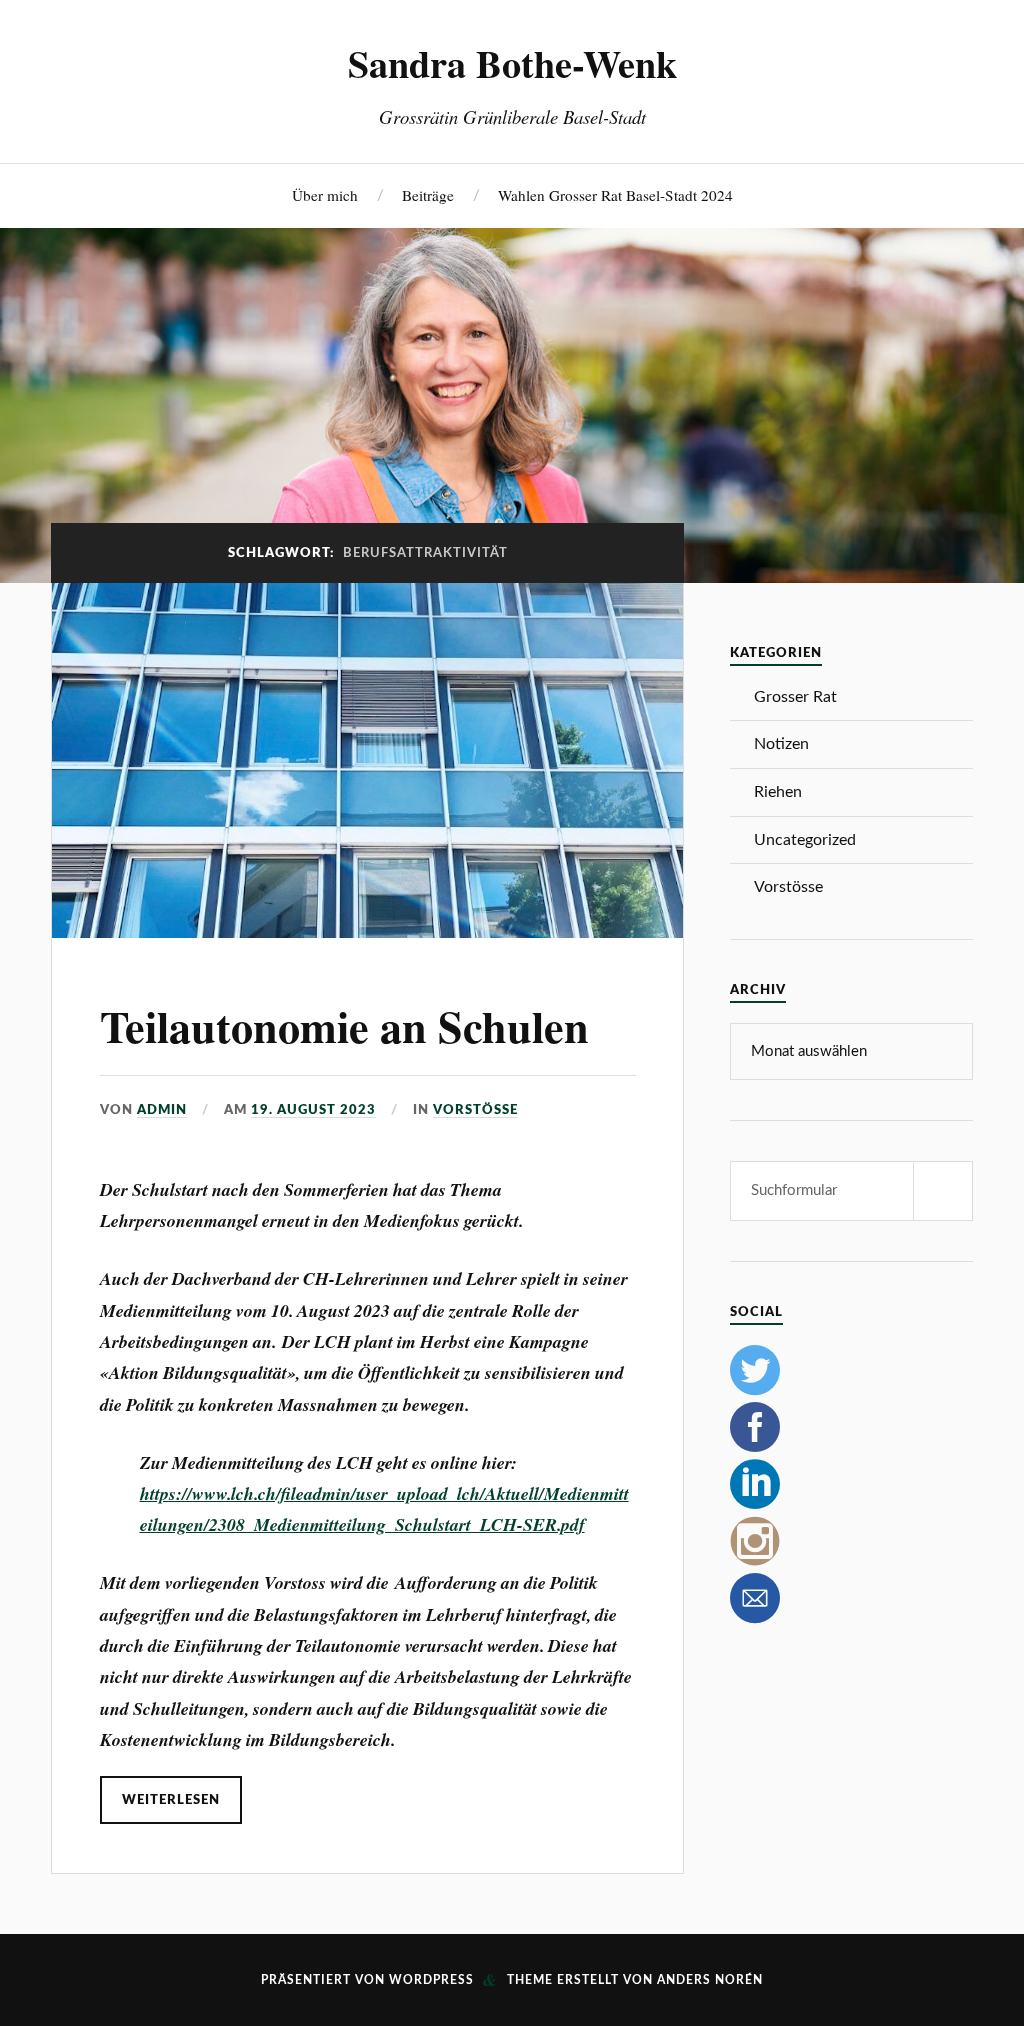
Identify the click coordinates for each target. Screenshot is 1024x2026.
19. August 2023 (313, 1110)
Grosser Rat (795, 697)
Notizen (781, 744)
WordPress (431, 1980)
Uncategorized (805, 840)
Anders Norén (710, 1980)
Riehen (778, 792)
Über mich (325, 195)
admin (162, 1110)
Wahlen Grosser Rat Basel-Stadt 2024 (615, 195)
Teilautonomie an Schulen (344, 1026)
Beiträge (428, 195)
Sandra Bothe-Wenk (512, 63)
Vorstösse (475, 1110)
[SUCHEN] (943, 1191)
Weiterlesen (171, 1800)
